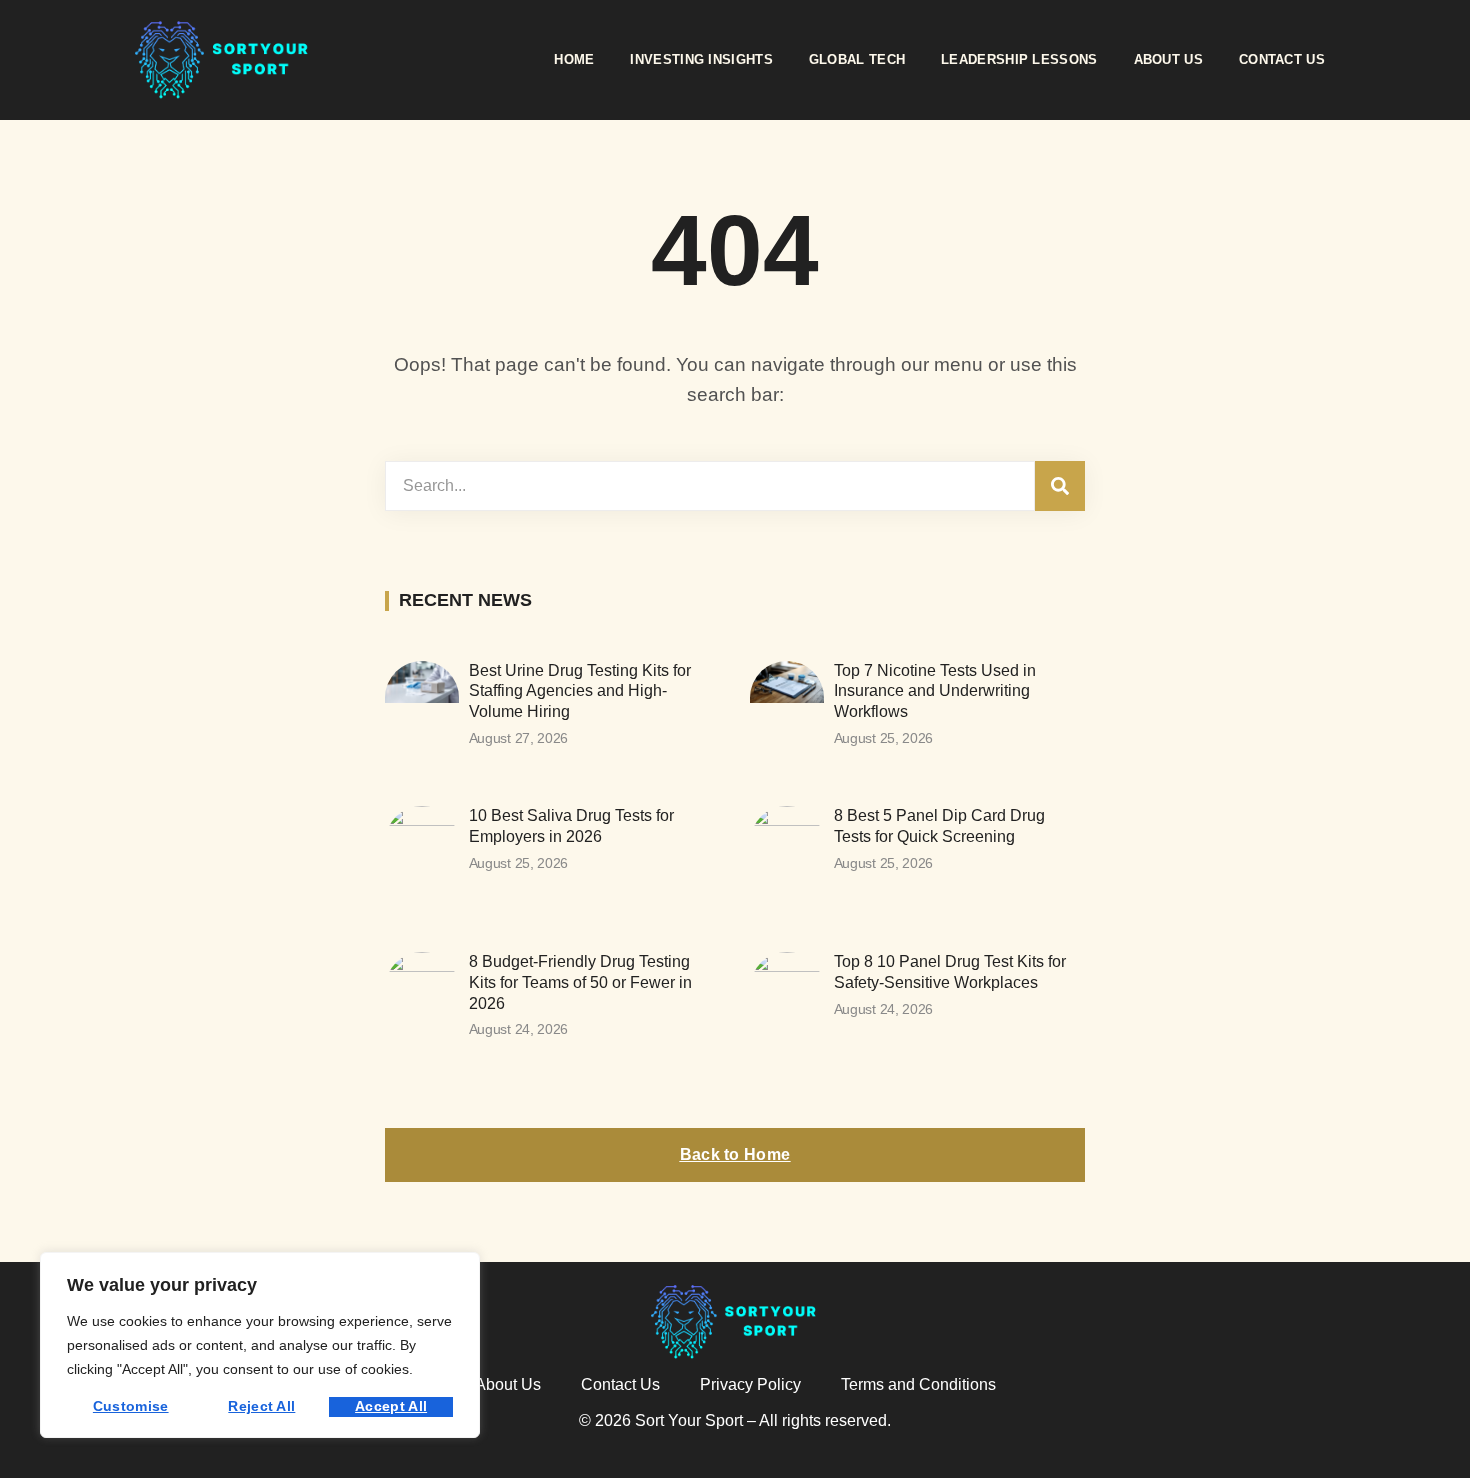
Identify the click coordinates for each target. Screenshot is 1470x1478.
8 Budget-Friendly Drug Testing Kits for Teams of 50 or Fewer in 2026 (580, 982)
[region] (260, 1345)
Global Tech (857, 59)
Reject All (261, 1406)
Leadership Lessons (1019, 59)
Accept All (391, 1406)
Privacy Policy (750, 1384)
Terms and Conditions (918, 1384)
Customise (131, 1406)
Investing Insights (701, 59)
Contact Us (1282, 59)
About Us (1168, 59)
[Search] (1060, 486)
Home (574, 59)
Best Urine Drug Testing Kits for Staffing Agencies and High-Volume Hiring (580, 691)
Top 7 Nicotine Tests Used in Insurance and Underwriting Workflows (935, 691)
